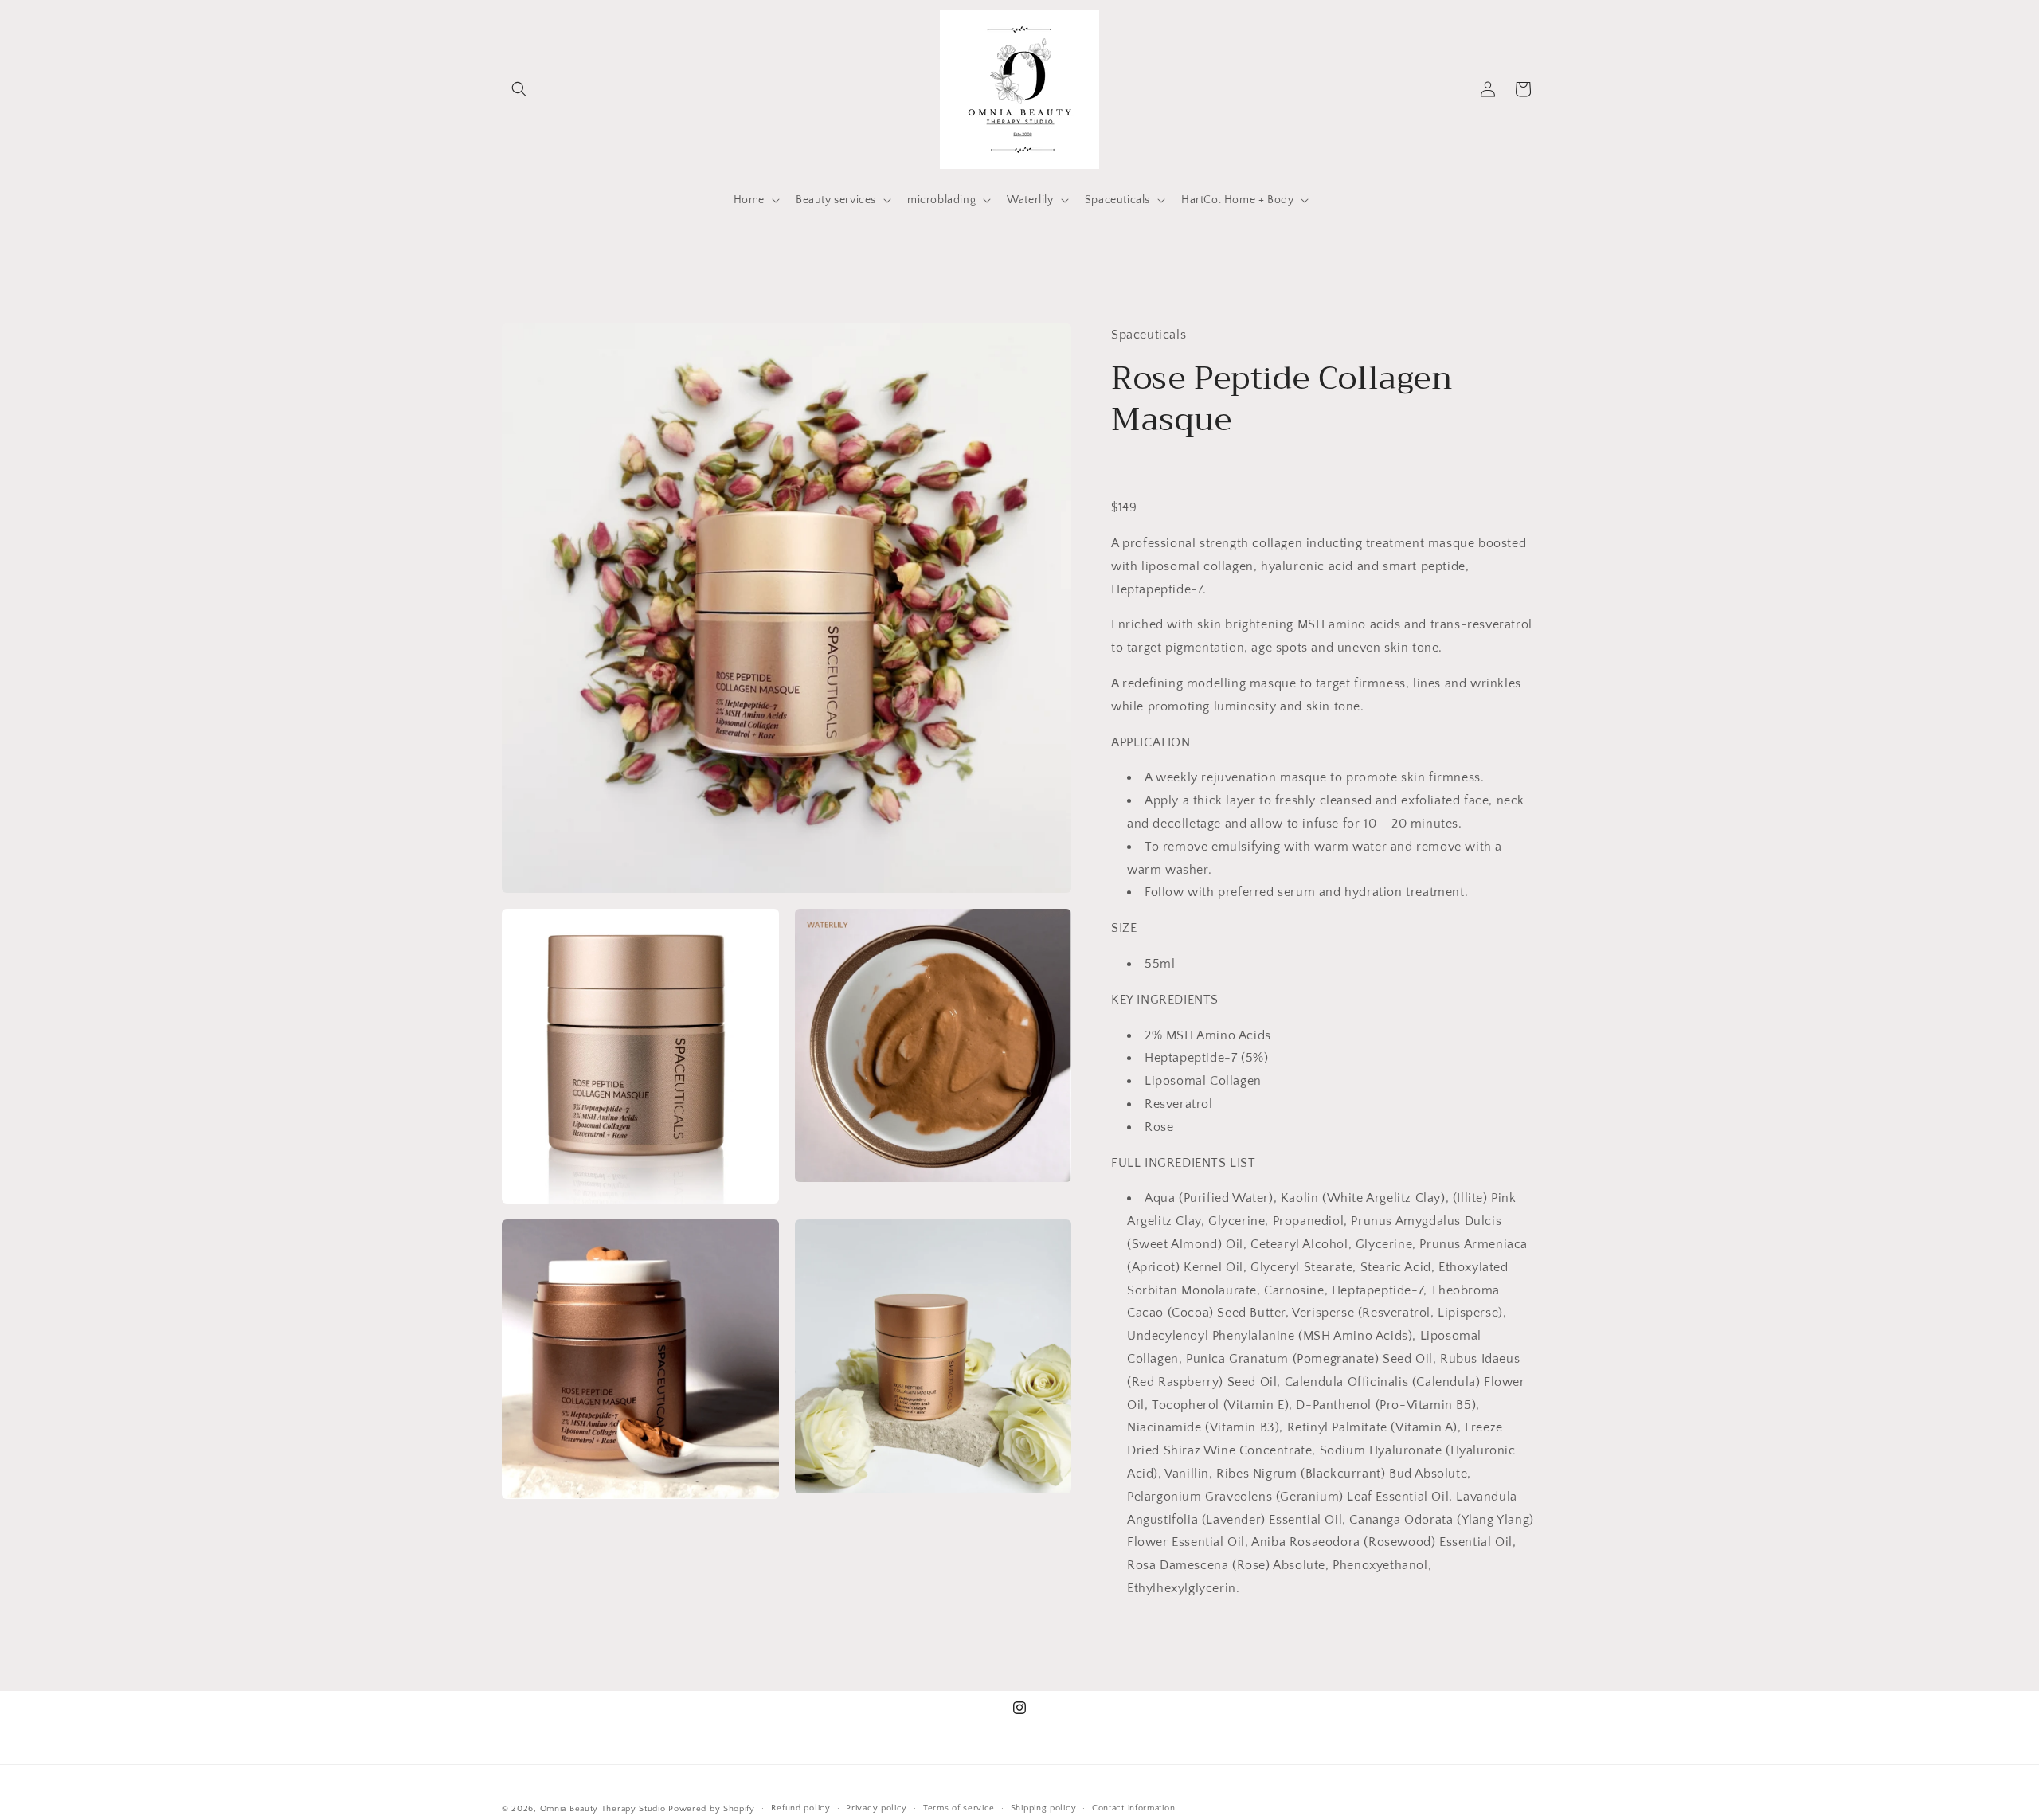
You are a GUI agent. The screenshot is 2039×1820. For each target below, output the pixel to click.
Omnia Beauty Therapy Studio (603, 1809)
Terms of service (959, 1808)
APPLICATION (1151, 742)
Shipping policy (1044, 1808)
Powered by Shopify (712, 1809)
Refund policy (801, 1808)
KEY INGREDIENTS (1165, 1000)
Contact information (1133, 1808)
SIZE (1124, 928)
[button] (519, 89)
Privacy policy (877, 1808)
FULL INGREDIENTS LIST (1184, 1163)
